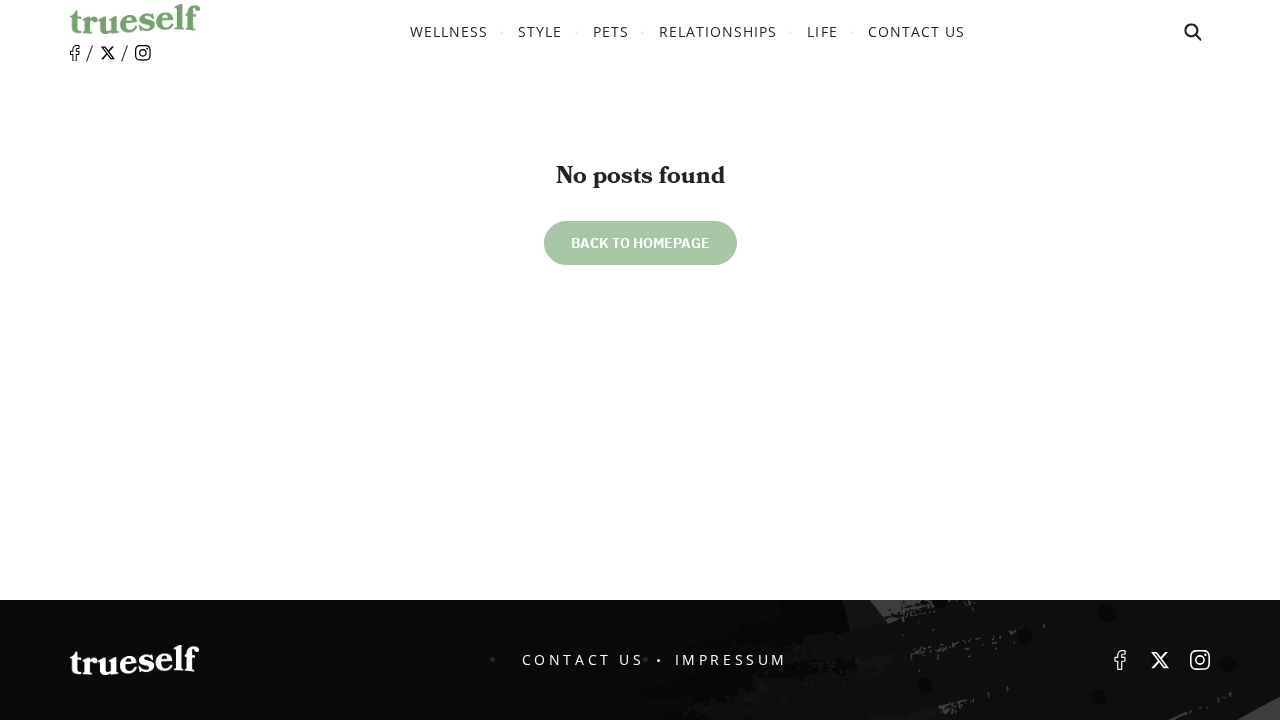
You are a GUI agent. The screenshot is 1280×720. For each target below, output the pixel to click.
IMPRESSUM (731, 659)
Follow (108, 53)
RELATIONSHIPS (718, 31)
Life (822, 31)
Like (75, 53)
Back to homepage (640, 243)
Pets (611, 31)
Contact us (917, 31)
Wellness (449, 31)
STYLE (540, 31)
